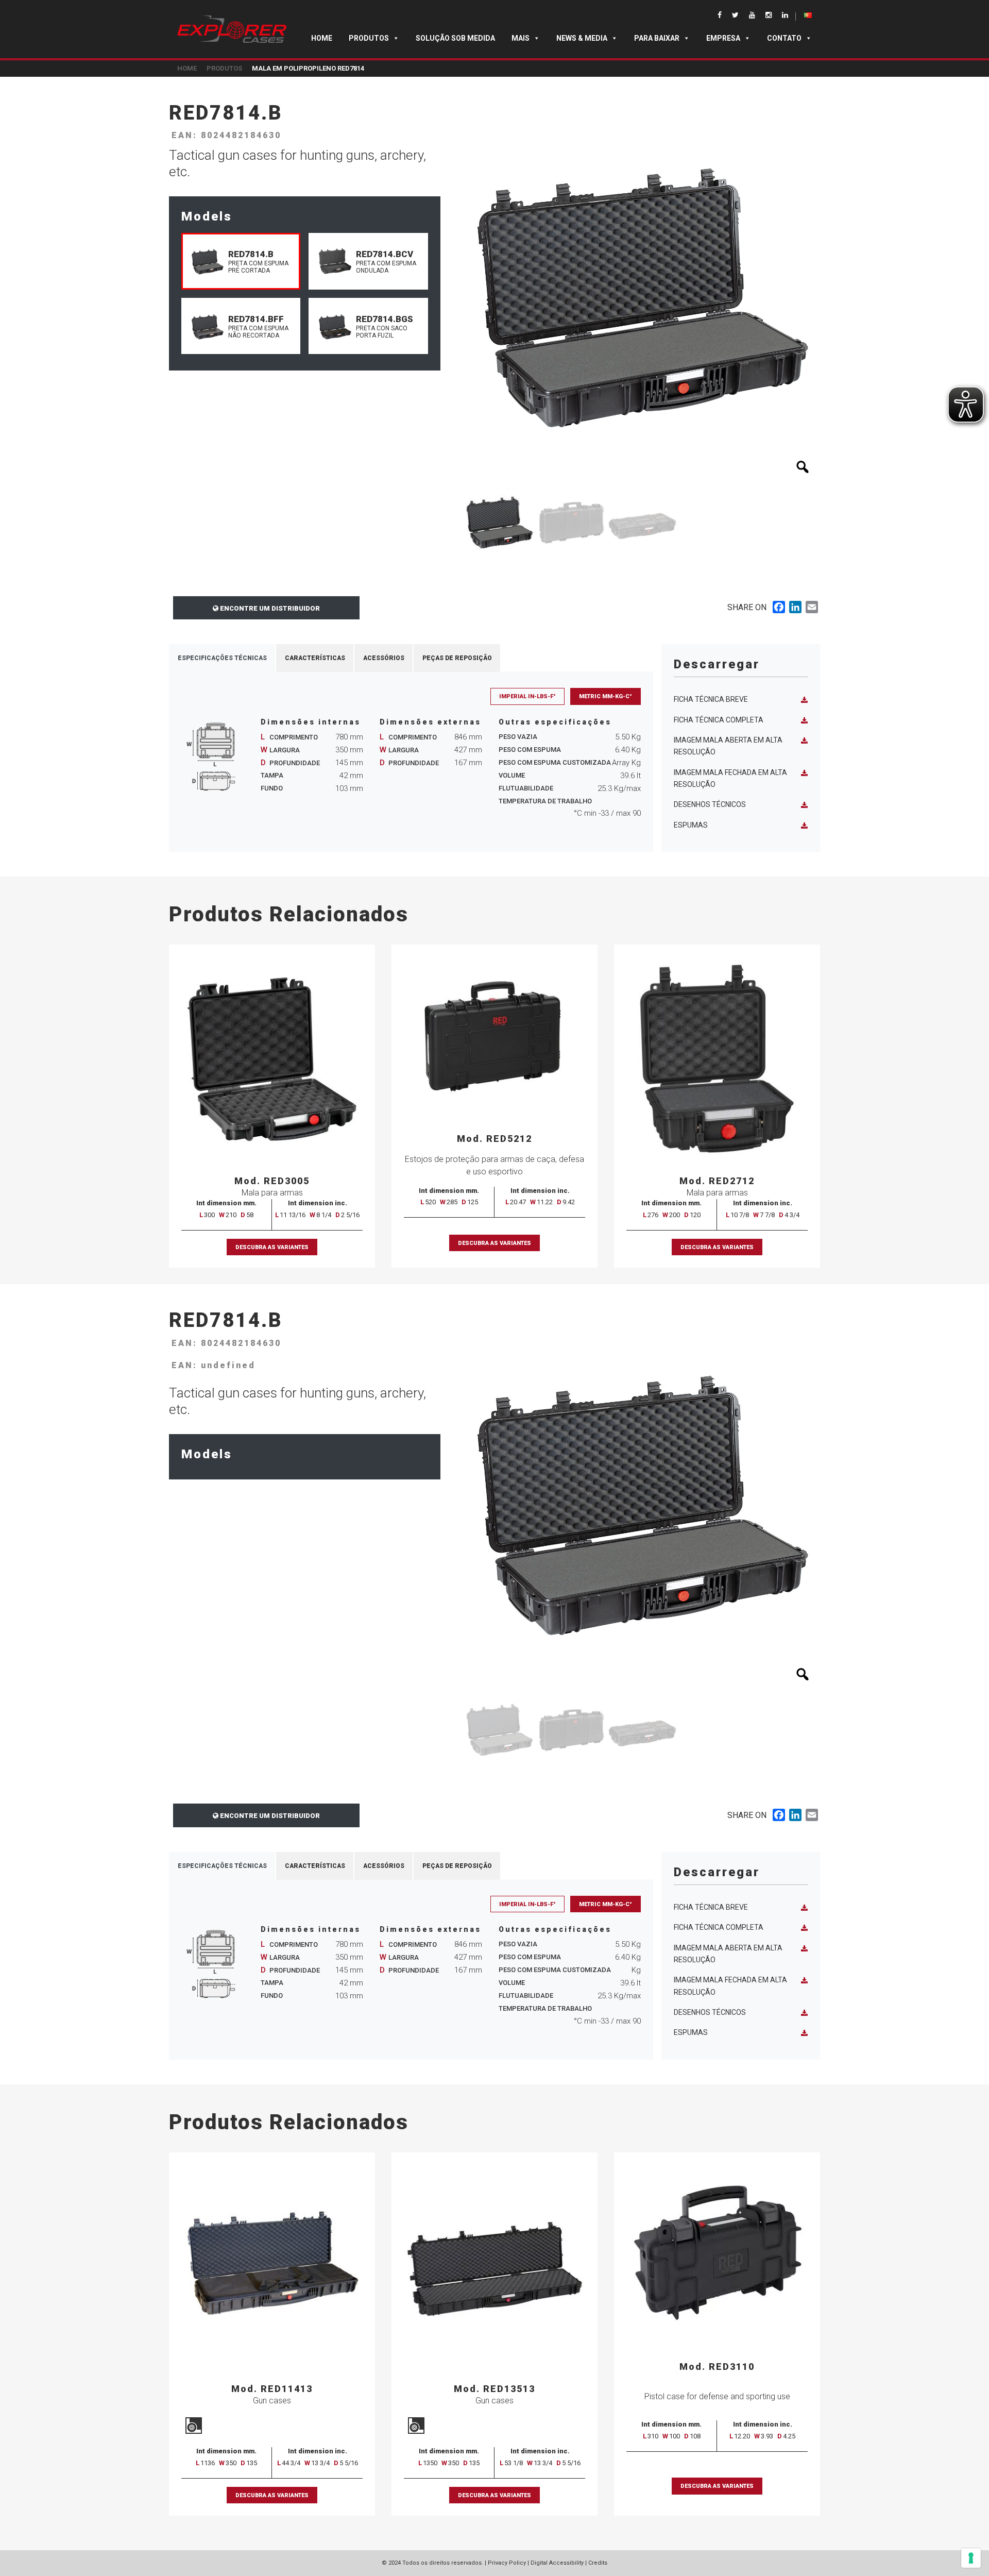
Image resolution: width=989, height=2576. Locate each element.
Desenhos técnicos (710, 804)
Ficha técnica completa (719, 720)
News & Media (582, 38)
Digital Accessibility (557, 2563)
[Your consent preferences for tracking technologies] (971, 2558)
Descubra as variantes (272, 1247)
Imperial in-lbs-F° (527, 696)
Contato (784, 38)
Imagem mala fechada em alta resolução (730, 778)
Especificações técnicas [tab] (222, 658)
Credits (598, 2563)
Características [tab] (315, 658)
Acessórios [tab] (384, 658)
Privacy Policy (507, 2563)
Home (322, 38)
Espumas (691, 825)
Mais (521, 38)
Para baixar (657, 38)
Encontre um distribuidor (269, 608)
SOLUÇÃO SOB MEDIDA (455, 38)
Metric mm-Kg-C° (606, 696)
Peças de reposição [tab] (457, 658)
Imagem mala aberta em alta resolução (728, 746)
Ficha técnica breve (711, 699)
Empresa (723, 38)
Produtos (369, 38)
